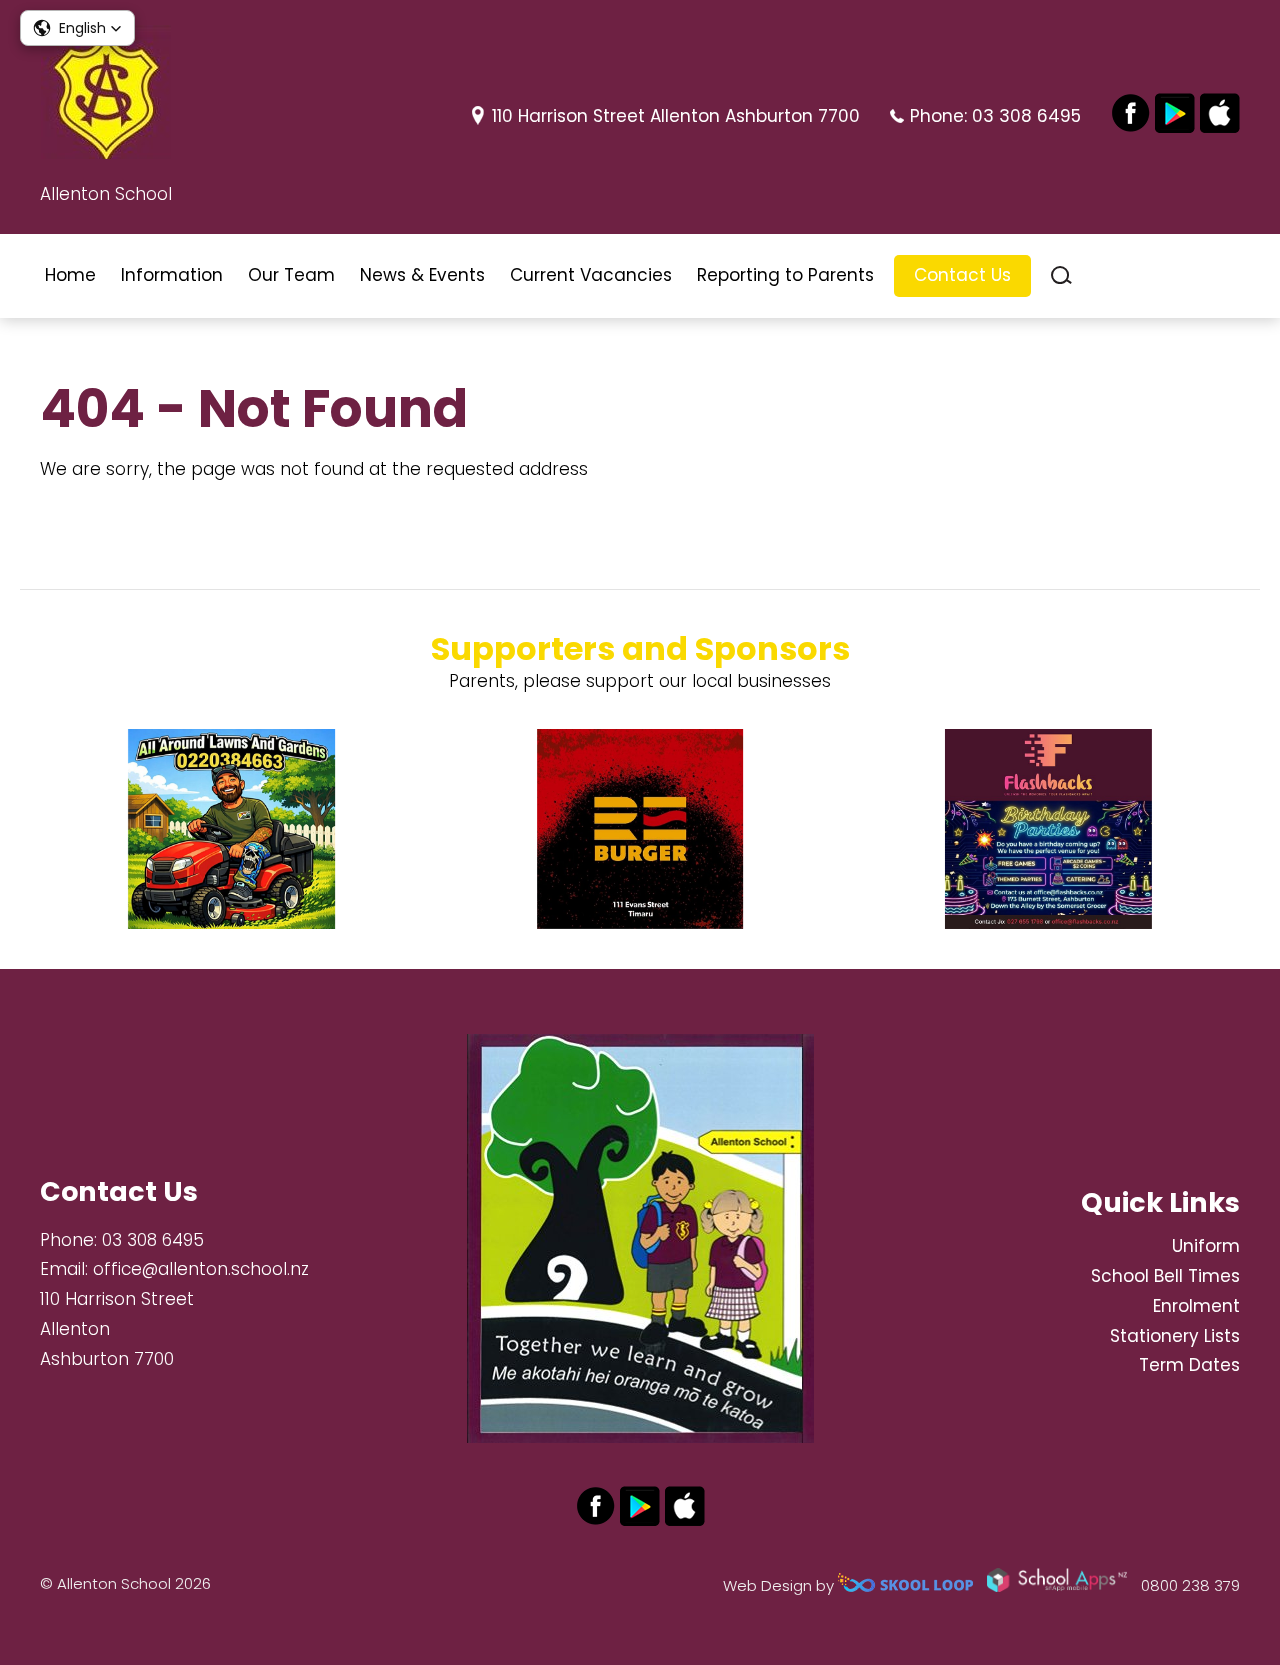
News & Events (422, 275)
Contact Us (962, 275)
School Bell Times (1165, 1276)
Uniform (1206, 1246)
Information (172, 275)
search (1061, 275)
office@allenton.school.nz (201, 1269)
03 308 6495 (1026, 116)
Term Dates (1189, 1365)
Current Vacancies (591, 275)
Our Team (291, 275)
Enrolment (1196, 1306)
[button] (77, 28)
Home (70, 275)
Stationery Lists (1175, 1336)
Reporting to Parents (785, 275)
